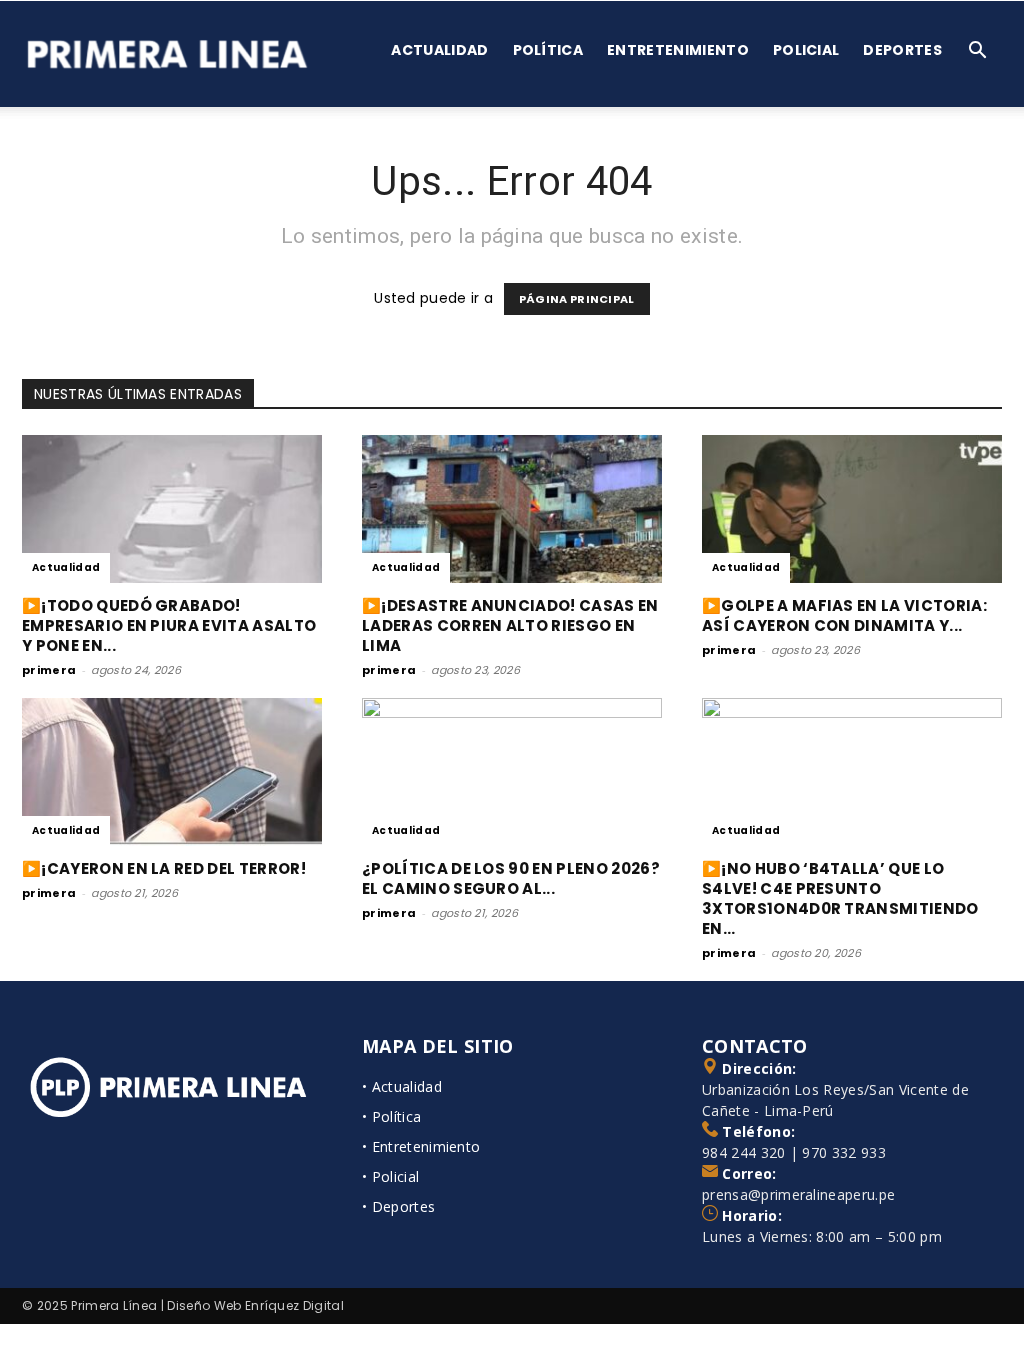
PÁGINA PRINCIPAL (577, 299)
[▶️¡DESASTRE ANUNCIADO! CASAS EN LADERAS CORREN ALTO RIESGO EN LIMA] (512, 509)
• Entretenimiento (421, 1146)
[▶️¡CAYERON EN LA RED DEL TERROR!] (172, 772)
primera (49, 670)
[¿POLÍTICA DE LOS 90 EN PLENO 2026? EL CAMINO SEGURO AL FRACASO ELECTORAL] (512, 772)
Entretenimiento (678, 50)
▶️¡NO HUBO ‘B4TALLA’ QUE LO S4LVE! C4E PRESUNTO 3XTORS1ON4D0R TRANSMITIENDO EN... (840, 898)
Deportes (902, 50)
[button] (978, 52)
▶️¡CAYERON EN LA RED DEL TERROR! (164, 868)
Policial (806, 50)
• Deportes (398, 1206)
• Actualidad (402, 1086)
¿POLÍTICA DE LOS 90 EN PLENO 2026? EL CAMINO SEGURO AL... (511, 878)
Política (548, 50)
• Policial (390, 1176)
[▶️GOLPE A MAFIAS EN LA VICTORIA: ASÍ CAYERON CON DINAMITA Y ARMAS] (852, 509)
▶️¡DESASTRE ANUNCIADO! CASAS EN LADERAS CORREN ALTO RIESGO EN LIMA (510, 625)
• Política (391, 1116)
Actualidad (439, 50)
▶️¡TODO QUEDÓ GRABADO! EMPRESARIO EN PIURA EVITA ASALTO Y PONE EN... (169, 625)
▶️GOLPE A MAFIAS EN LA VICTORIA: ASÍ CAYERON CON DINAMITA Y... (844, 615)
